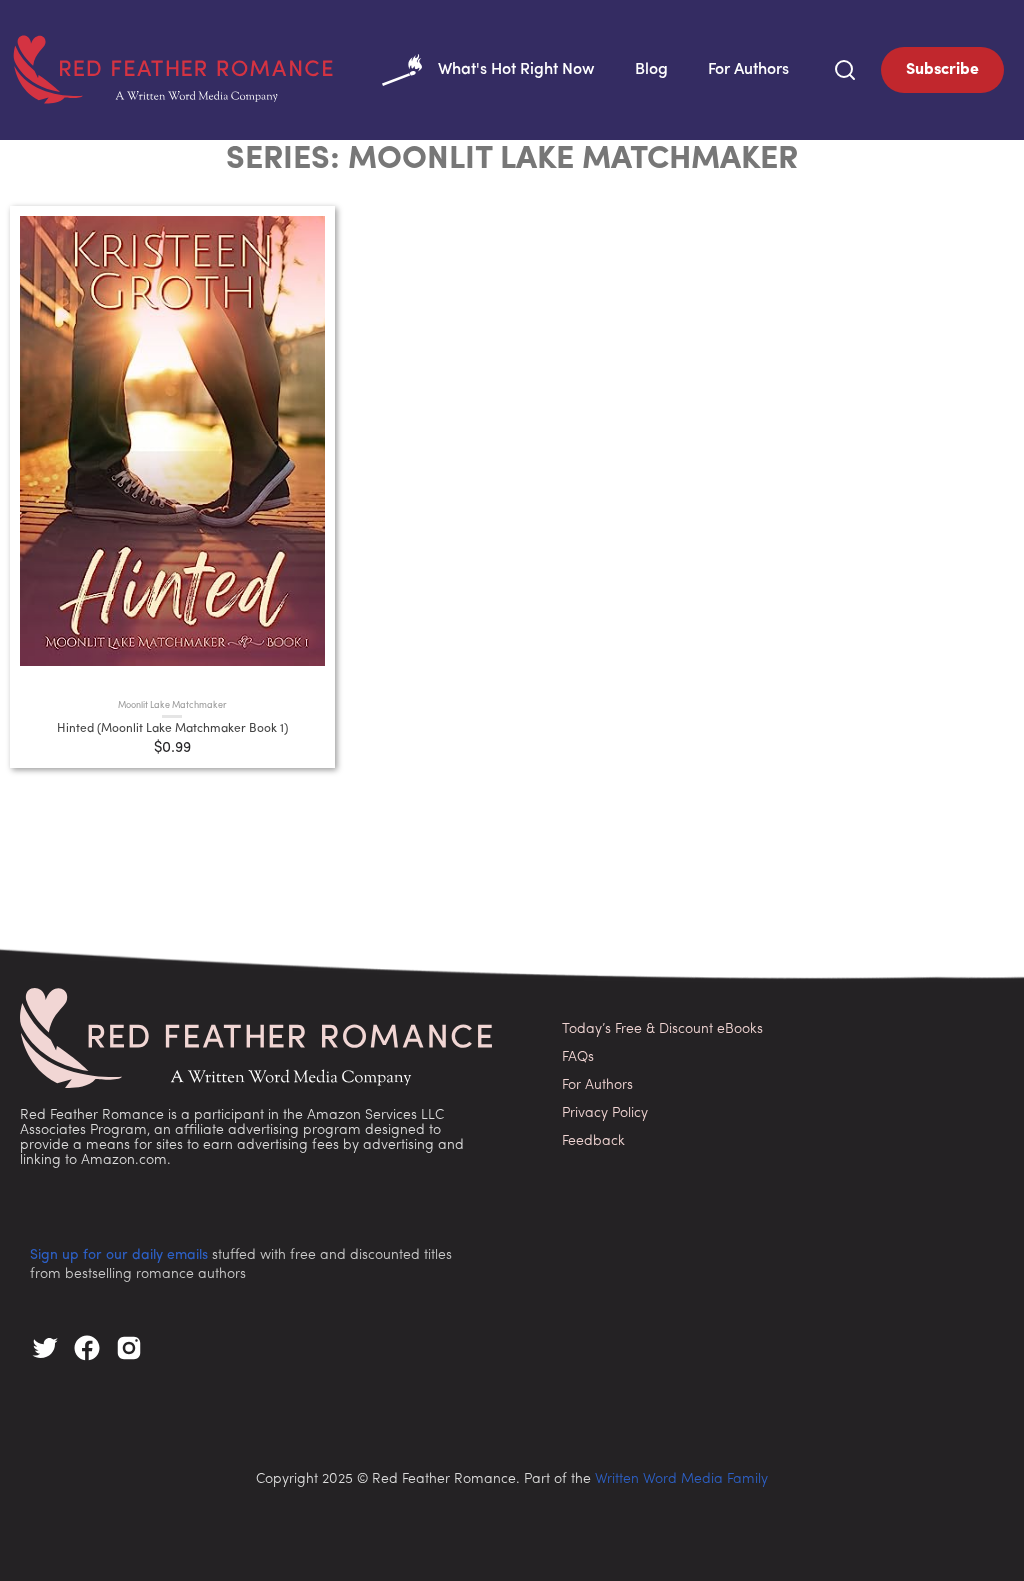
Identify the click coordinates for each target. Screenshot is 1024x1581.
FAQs (578, 1057)
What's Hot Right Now (516, 70)
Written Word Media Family (681, 1479)
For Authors (748, 70)
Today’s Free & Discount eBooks (662, 1029)
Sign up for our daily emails (119, 1255)
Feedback (593, 1141)
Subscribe (942, 70)
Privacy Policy (605, 1113)
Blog (651, 70)
